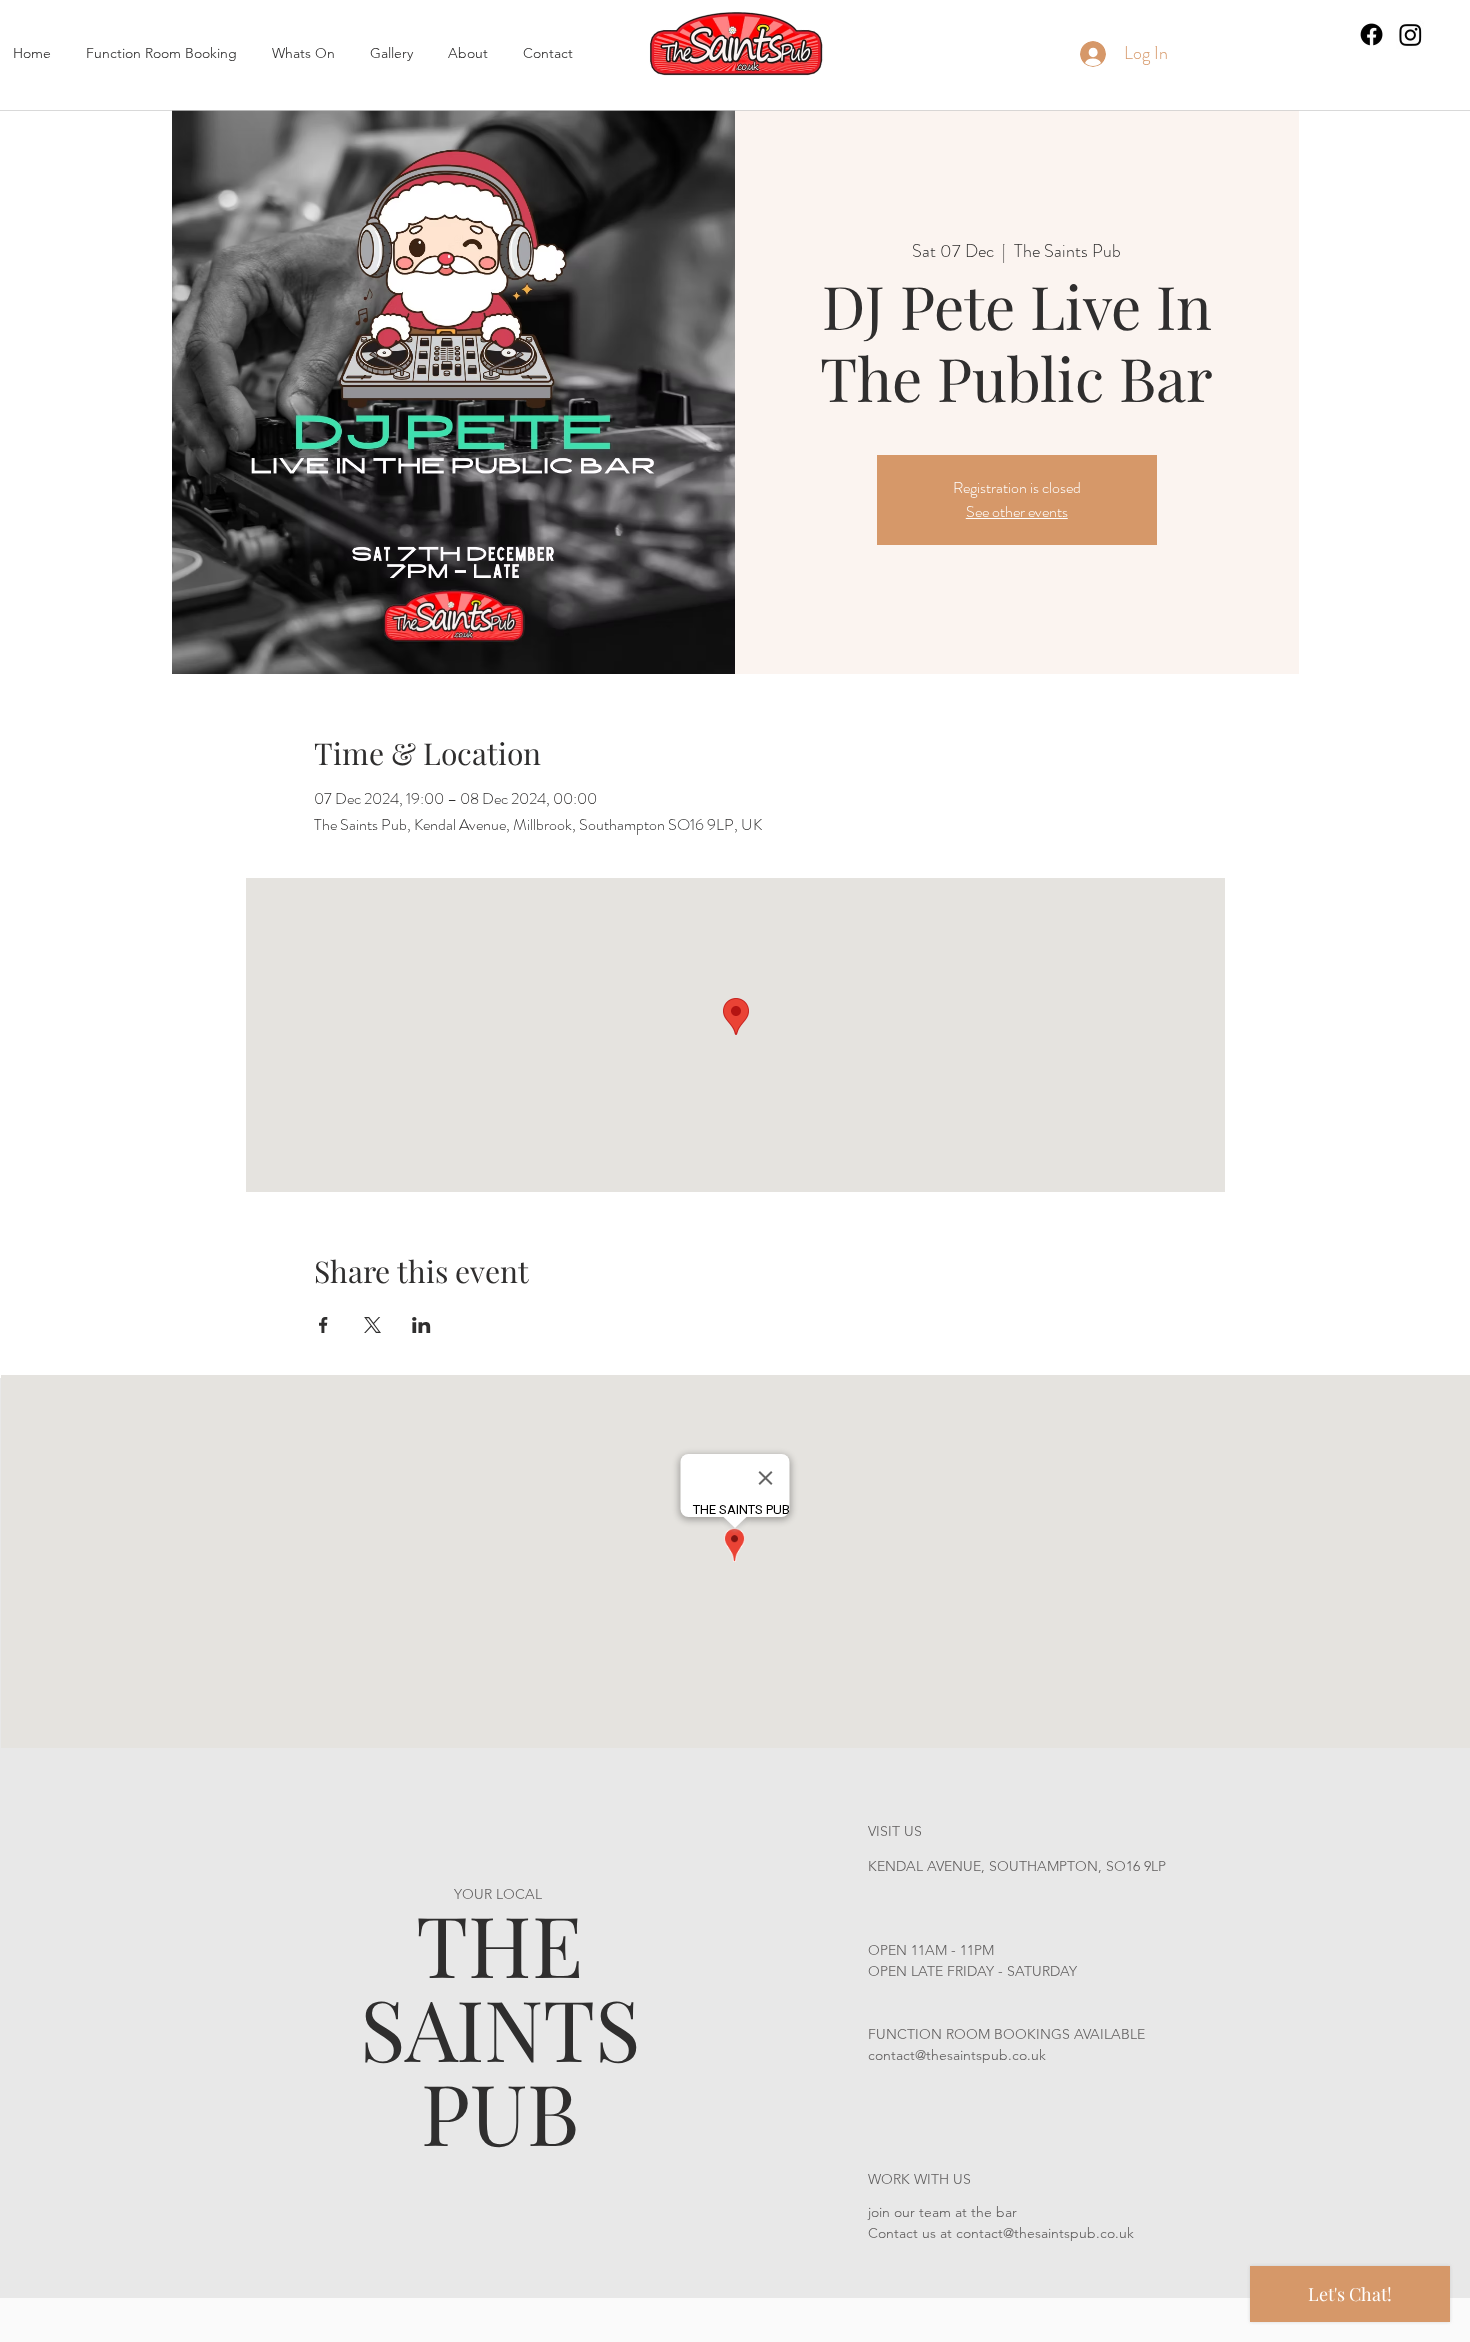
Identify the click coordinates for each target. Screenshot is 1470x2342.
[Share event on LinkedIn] (421, 1325)
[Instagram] (1410, 34)
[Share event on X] (372, 1325)
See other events (1017, 511)
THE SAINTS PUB (500, 2027)
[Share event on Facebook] (323, 1325)
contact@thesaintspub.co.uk (957, 2055)
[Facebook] (1371, 34)
